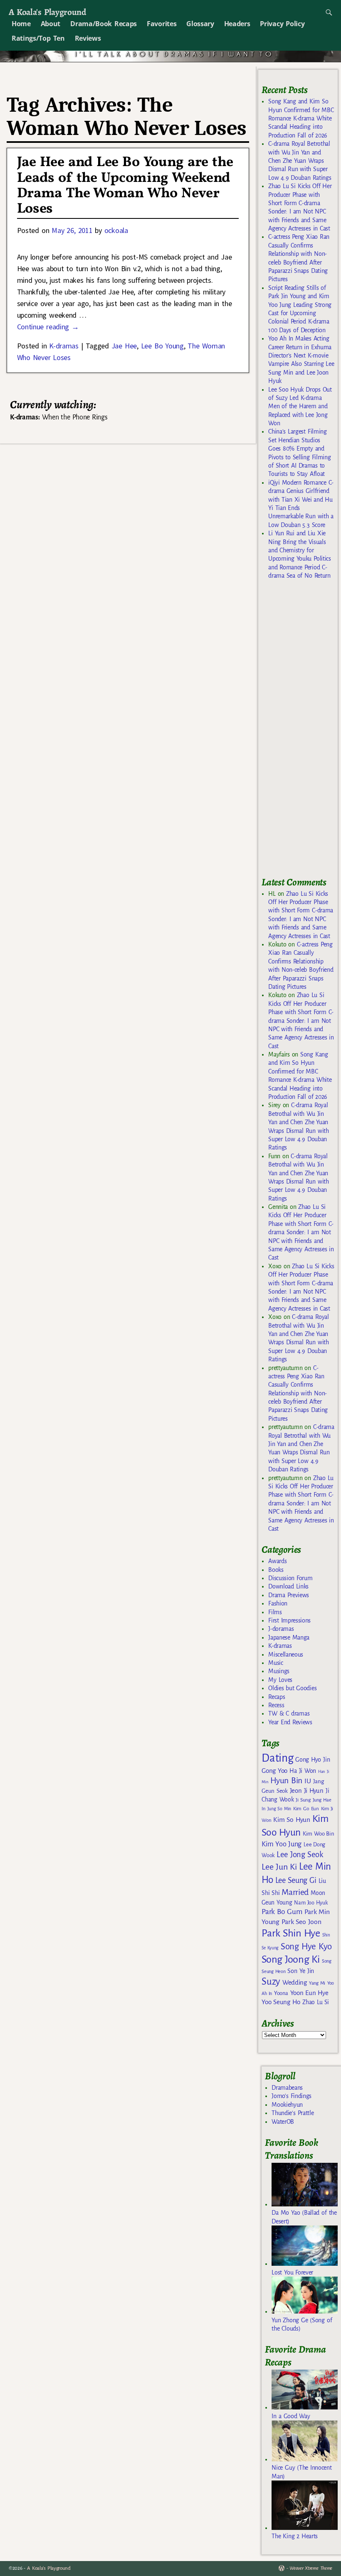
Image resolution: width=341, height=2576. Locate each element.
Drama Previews (289, 1595)
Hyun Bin (286, 1781)
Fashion (278, 1603)
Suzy (271, 1982)
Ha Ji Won (303, 1771)
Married (295, 1892)
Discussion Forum (290, 1578)
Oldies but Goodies (292, 1688)
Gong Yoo (274, 1771)
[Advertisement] (301, 732)
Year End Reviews (290, 1722)
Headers (237, 24)
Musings (279, 1671)
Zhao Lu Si (316, 2002)
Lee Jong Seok (300, 1854)
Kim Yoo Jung (282, 1844)
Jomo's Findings (292, 2096)
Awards (277, 1561)
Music (276, 1663)
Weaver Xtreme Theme (311, 2568)
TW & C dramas (289, 1713)
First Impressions (289, 1620)
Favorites (162, 24)
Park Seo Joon (301, 1922)
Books (276, 1570)
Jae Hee (124, 346)
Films (275, 1612)
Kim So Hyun (292, 1820)
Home (21, 24)
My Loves (280, 1680)
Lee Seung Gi (296, 1880)
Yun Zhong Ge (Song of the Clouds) (302, 2324)
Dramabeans (287, 2088)
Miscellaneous (286, 1654)
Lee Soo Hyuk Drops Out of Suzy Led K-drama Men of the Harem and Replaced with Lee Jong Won (300, 407)
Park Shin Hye (291, 1933)
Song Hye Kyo (306, 1947)
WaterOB (283, 2122)
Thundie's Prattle (293, 2113)
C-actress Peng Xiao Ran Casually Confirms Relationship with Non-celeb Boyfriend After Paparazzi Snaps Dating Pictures (298, 1393)
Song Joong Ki (291, 1959)
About (51, 24)
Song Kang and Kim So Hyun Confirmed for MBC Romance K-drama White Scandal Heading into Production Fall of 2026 (301, 118)
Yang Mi (317, 1983)
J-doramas (281, 1629)
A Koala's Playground (47, 12)
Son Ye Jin (301, 1971)
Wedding (295, 1982)
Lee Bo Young (162, 346)
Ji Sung (303, 1800)
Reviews (88, 38)
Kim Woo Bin (318, 1834)
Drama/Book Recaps (104, 24)
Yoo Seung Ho (281, 2002)
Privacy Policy (282, 24)
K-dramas (64, 346)
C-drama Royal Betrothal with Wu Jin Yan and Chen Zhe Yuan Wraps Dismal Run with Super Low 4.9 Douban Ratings (300, 161)
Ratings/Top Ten (38, 38)
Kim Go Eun (306, 1809)
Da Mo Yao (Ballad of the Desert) (304, 2217)
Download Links (288, 1586)
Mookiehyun (287, 2105)
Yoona (281, 1993)
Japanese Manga (289, 1637)
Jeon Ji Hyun (307, 1791)
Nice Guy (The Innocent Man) (301, 2472)
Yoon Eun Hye (309, 1993)
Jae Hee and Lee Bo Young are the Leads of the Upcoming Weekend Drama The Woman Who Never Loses (125, 186)
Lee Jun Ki (279, 1867)
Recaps (277, 1697)
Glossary (200, 24)
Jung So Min (279, 1809)
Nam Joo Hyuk (311, 1903)
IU (308, 1781)
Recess (276, 1705)
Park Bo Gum (282, 1912)
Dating (277, 1758)
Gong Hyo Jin (313, 1760)
